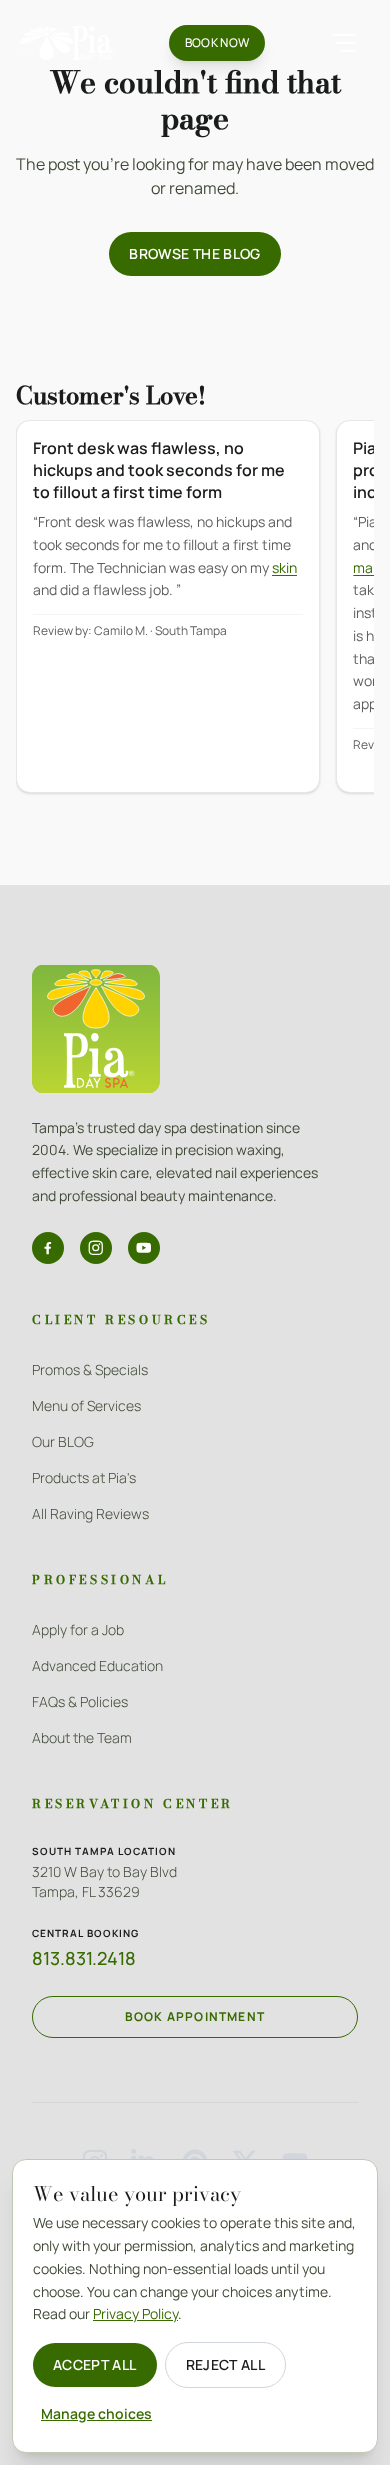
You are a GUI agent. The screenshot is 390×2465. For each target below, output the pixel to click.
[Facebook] (48, 1248)
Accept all (95, 2364)
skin (284, 567)
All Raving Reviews (90, 1513)
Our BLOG (63, 1441)
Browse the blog (194, 253)
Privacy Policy (135, 2313)
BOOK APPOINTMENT (195, 2016)
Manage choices (96, 2413)
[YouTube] (144, 1248)
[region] (195, 620)
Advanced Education (97, 1665)
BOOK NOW (217, 42)
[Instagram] (96, 1248)
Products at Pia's (84, 1477)
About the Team (82, 1737)
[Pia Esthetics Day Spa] (68, 43)
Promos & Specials (90, 1369)
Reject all (226, 2364)
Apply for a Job (78, 1629)
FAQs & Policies (80, 1701)
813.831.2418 (84, 1958)
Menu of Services (86, 1405)
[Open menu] (344, 43)
